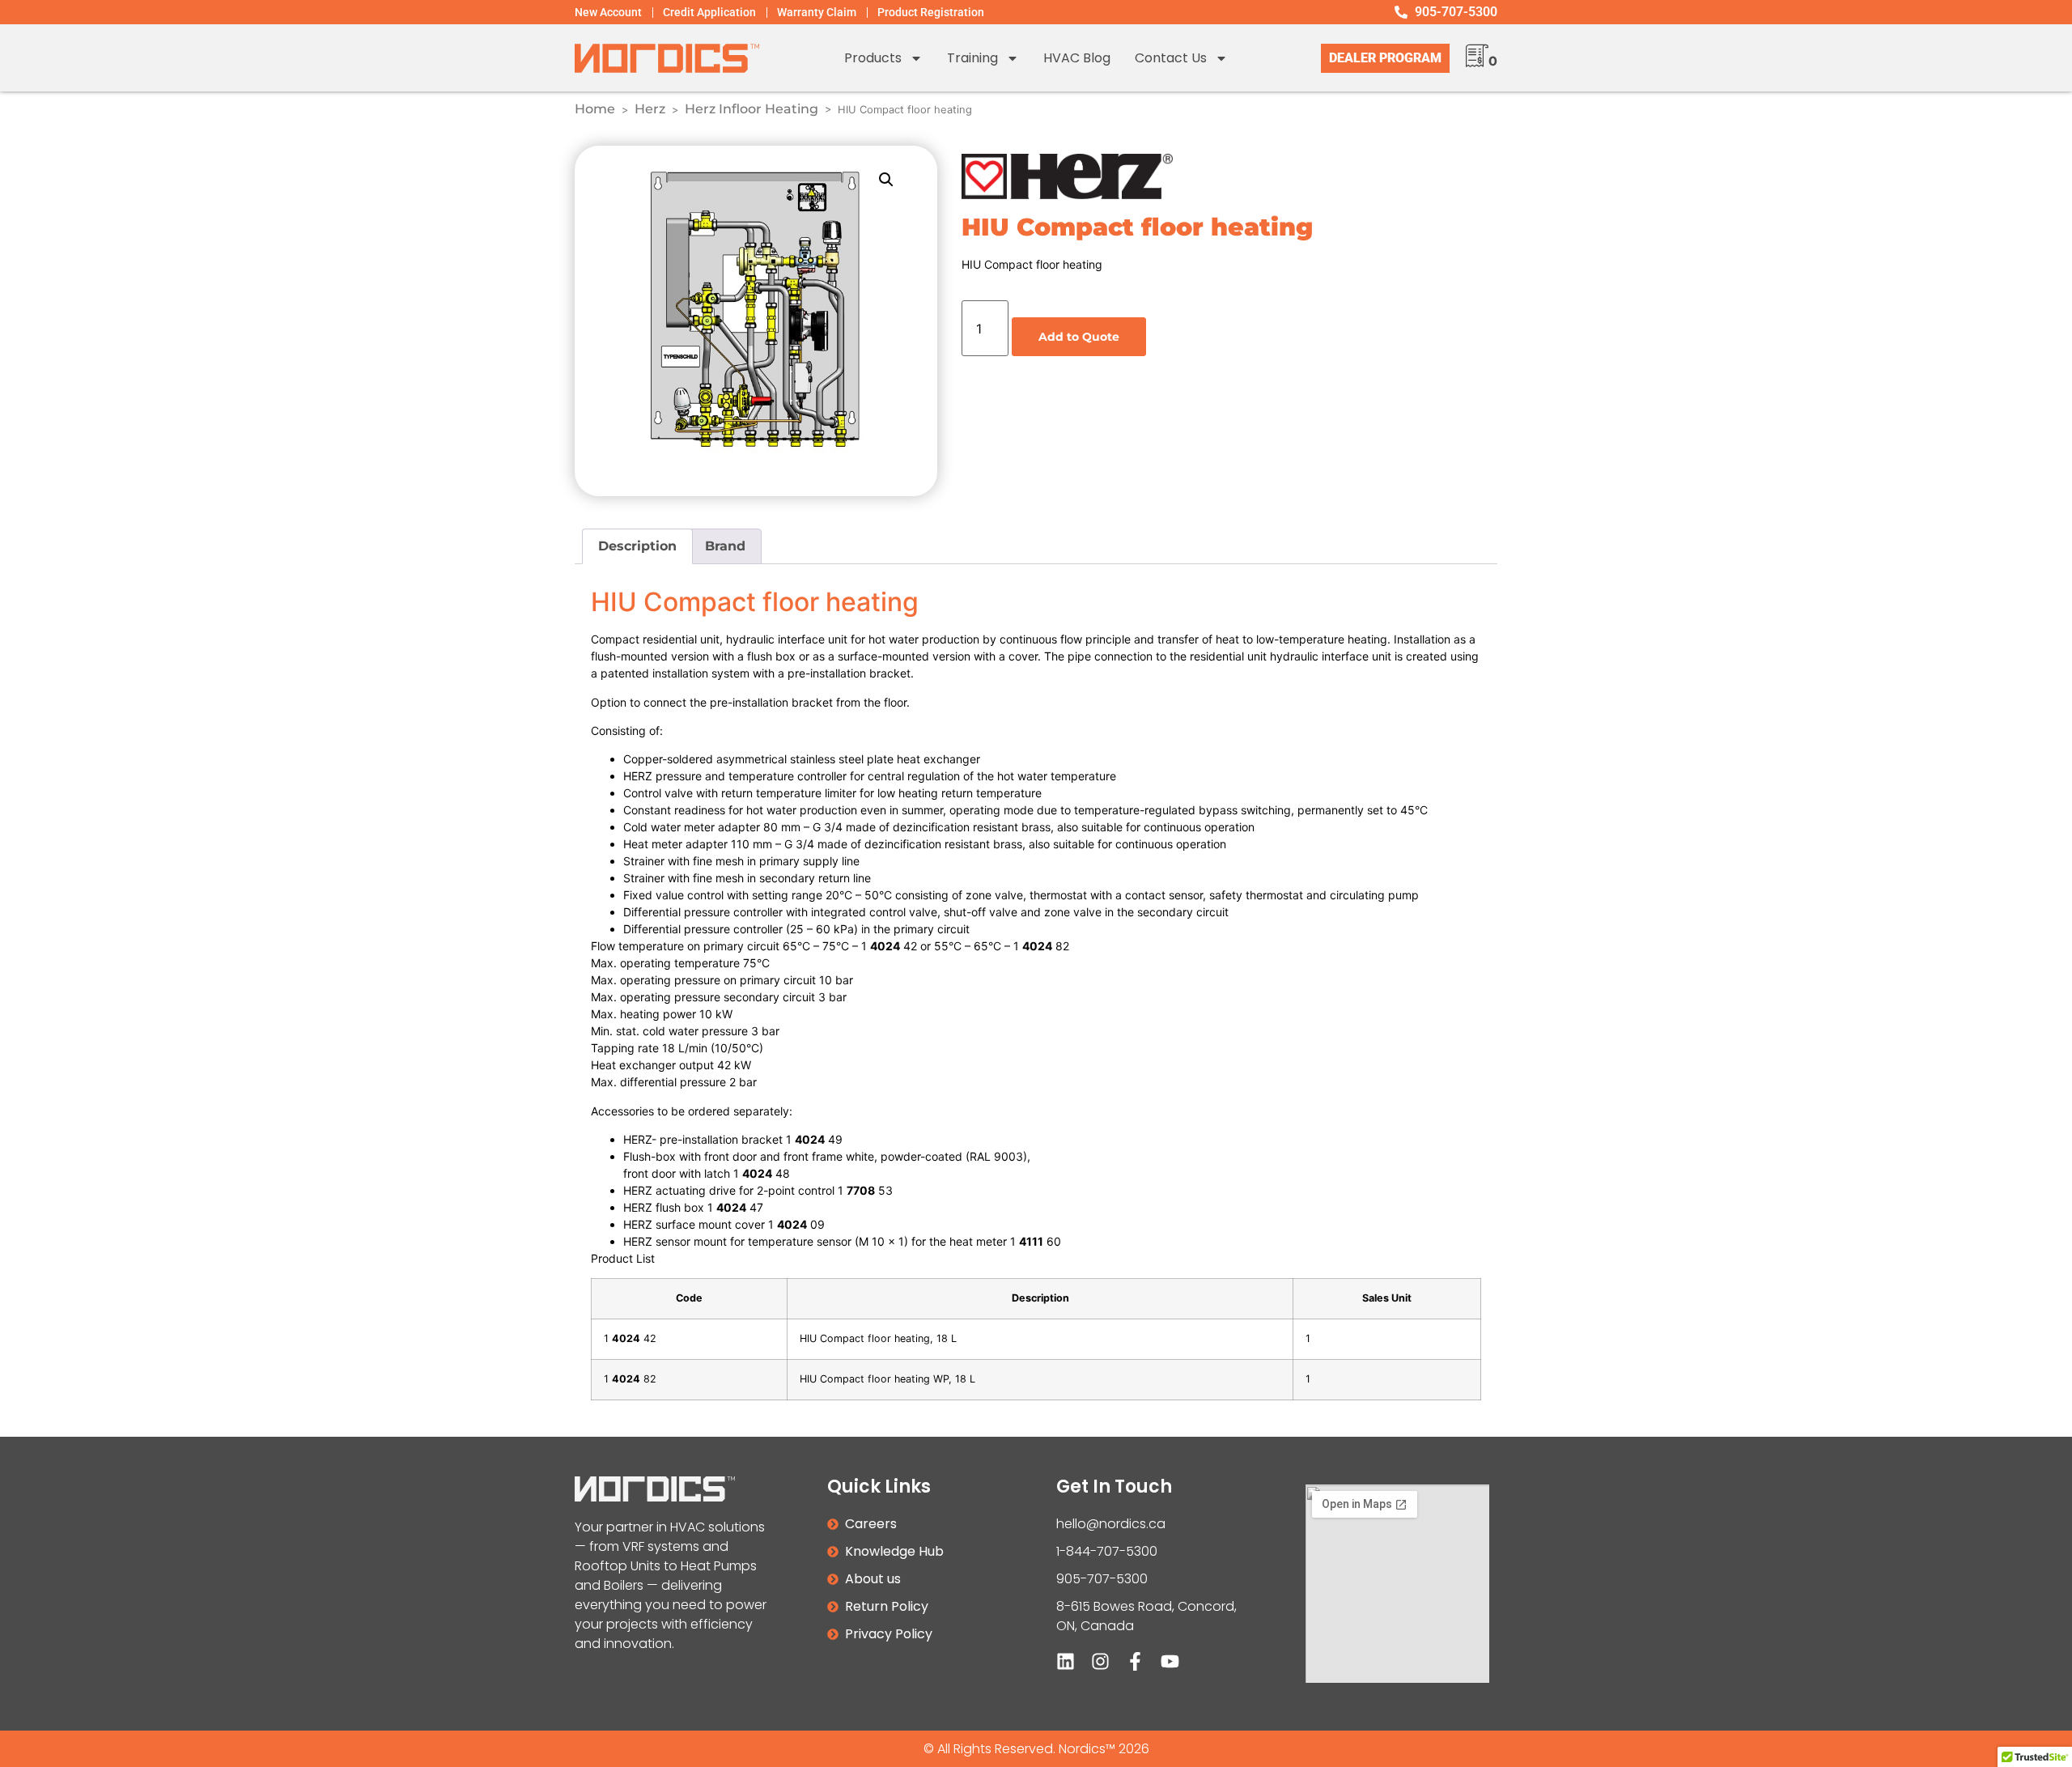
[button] (886, 180)
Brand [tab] (725, 546)
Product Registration (931, 12)
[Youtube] (1170, 1661)
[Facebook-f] (1135, 1661)
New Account (608, 12)
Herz (650, 109)
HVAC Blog (1077, 58)
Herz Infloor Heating (752, 109)
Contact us (1171, 58)
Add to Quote (1079, 337)
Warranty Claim (817, 12)
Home (595, 109)
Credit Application (709, 12)
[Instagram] (1100, 1661)
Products (873, 58)
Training (972, 58)
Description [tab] (637, 546)
